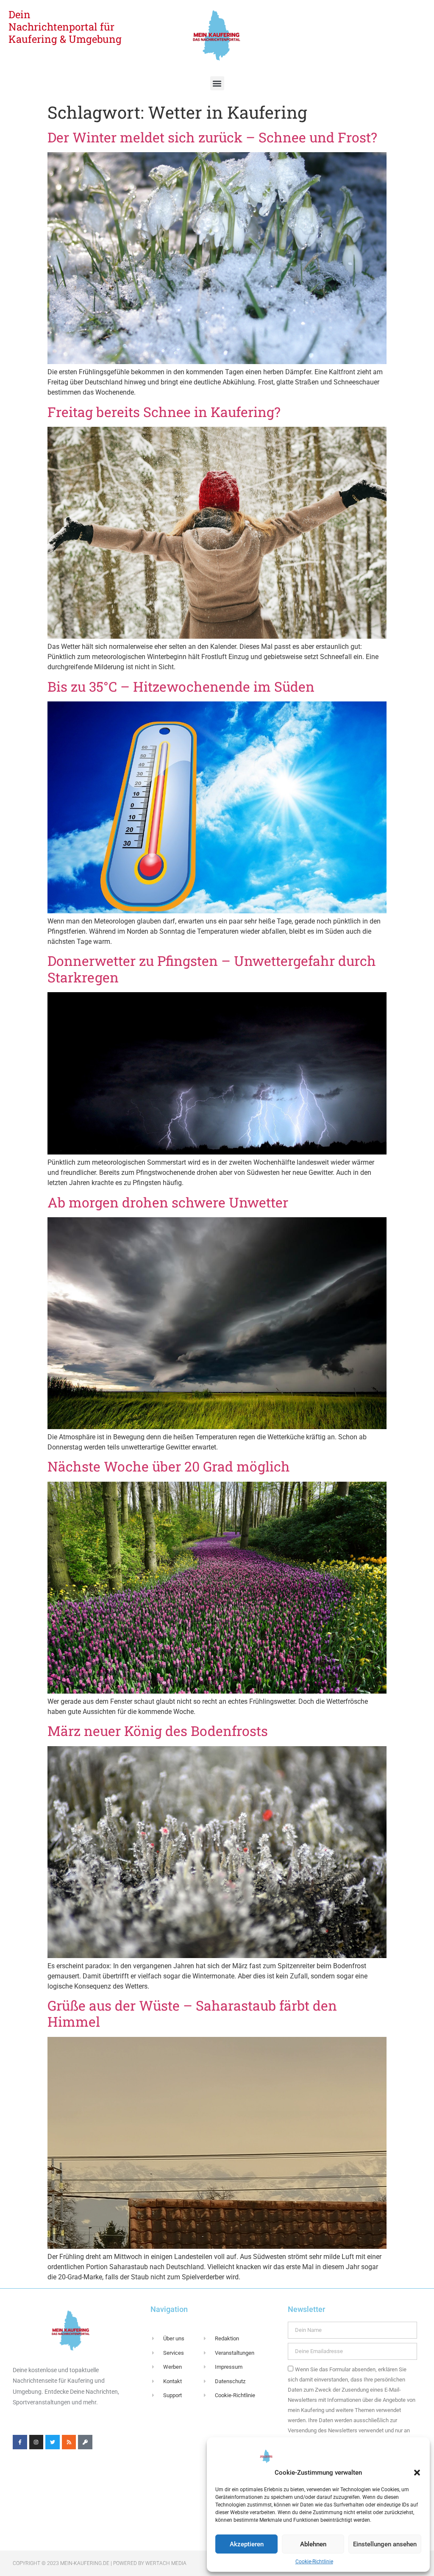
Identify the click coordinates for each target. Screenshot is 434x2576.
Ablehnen (313, 2544)
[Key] (85, 2442)
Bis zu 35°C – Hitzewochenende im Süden (181, 686)
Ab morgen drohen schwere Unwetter (168, 1202)
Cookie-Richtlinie (314, 2562)
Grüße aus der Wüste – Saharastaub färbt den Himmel (192, 2013)
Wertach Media (166, 2563)
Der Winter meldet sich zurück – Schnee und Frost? (212, 137)
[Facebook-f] (20, 2442)
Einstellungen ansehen (385, 2544)
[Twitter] (53, 2442)
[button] (417, 2473)
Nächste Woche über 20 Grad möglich (169, 1466)
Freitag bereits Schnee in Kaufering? (164, 412)
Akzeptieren (247, 2544)
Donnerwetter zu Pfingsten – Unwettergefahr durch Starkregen (212, 969)
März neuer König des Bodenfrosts (158, 1731)
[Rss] (69, 2442)
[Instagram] (36, 2442)
